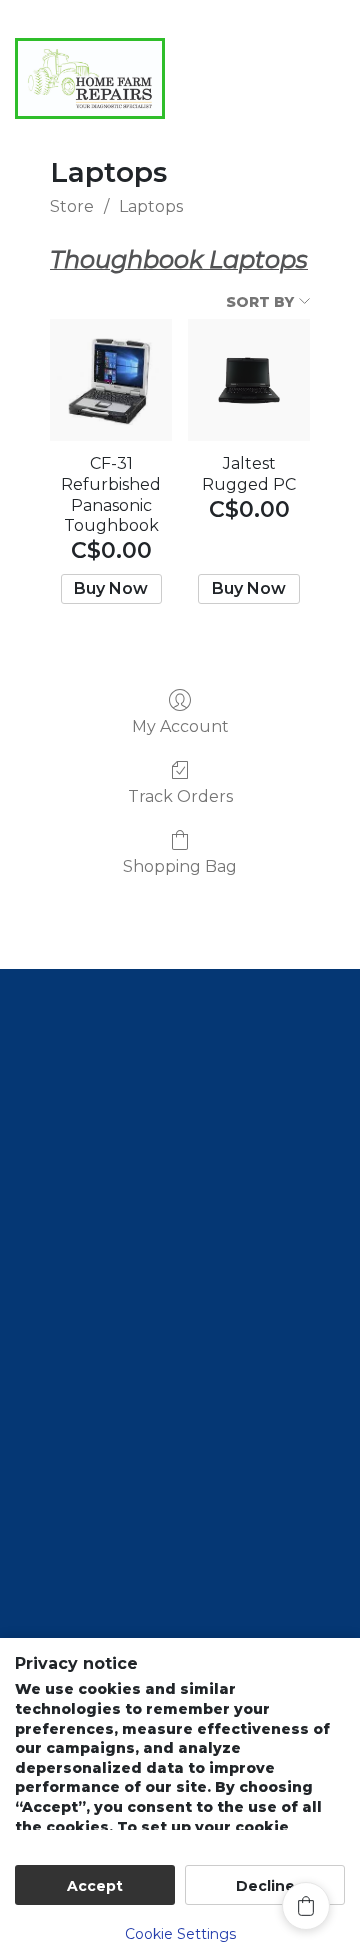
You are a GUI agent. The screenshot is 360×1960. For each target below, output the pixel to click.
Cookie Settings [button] (180, 1934)
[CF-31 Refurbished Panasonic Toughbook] (111, 380)
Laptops (151, 206)
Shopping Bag (180, 866)
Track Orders (180, 796)
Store (72, 206)
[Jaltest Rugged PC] (249, 380)
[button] (262, 128)
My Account (180, 726)
